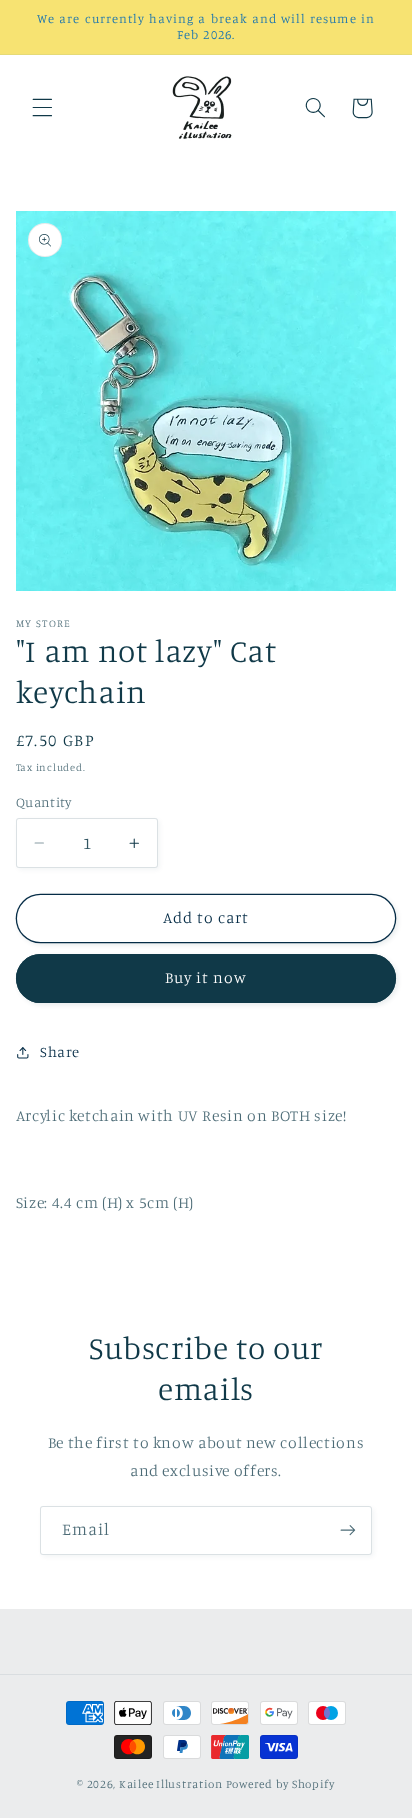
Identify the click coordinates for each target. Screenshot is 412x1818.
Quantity (43, 802)
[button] (42, 108)
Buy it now (206, 977)
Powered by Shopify (280, 1784)
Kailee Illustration (171, 1784)
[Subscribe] (348, 1530)
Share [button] (60, 1051)
